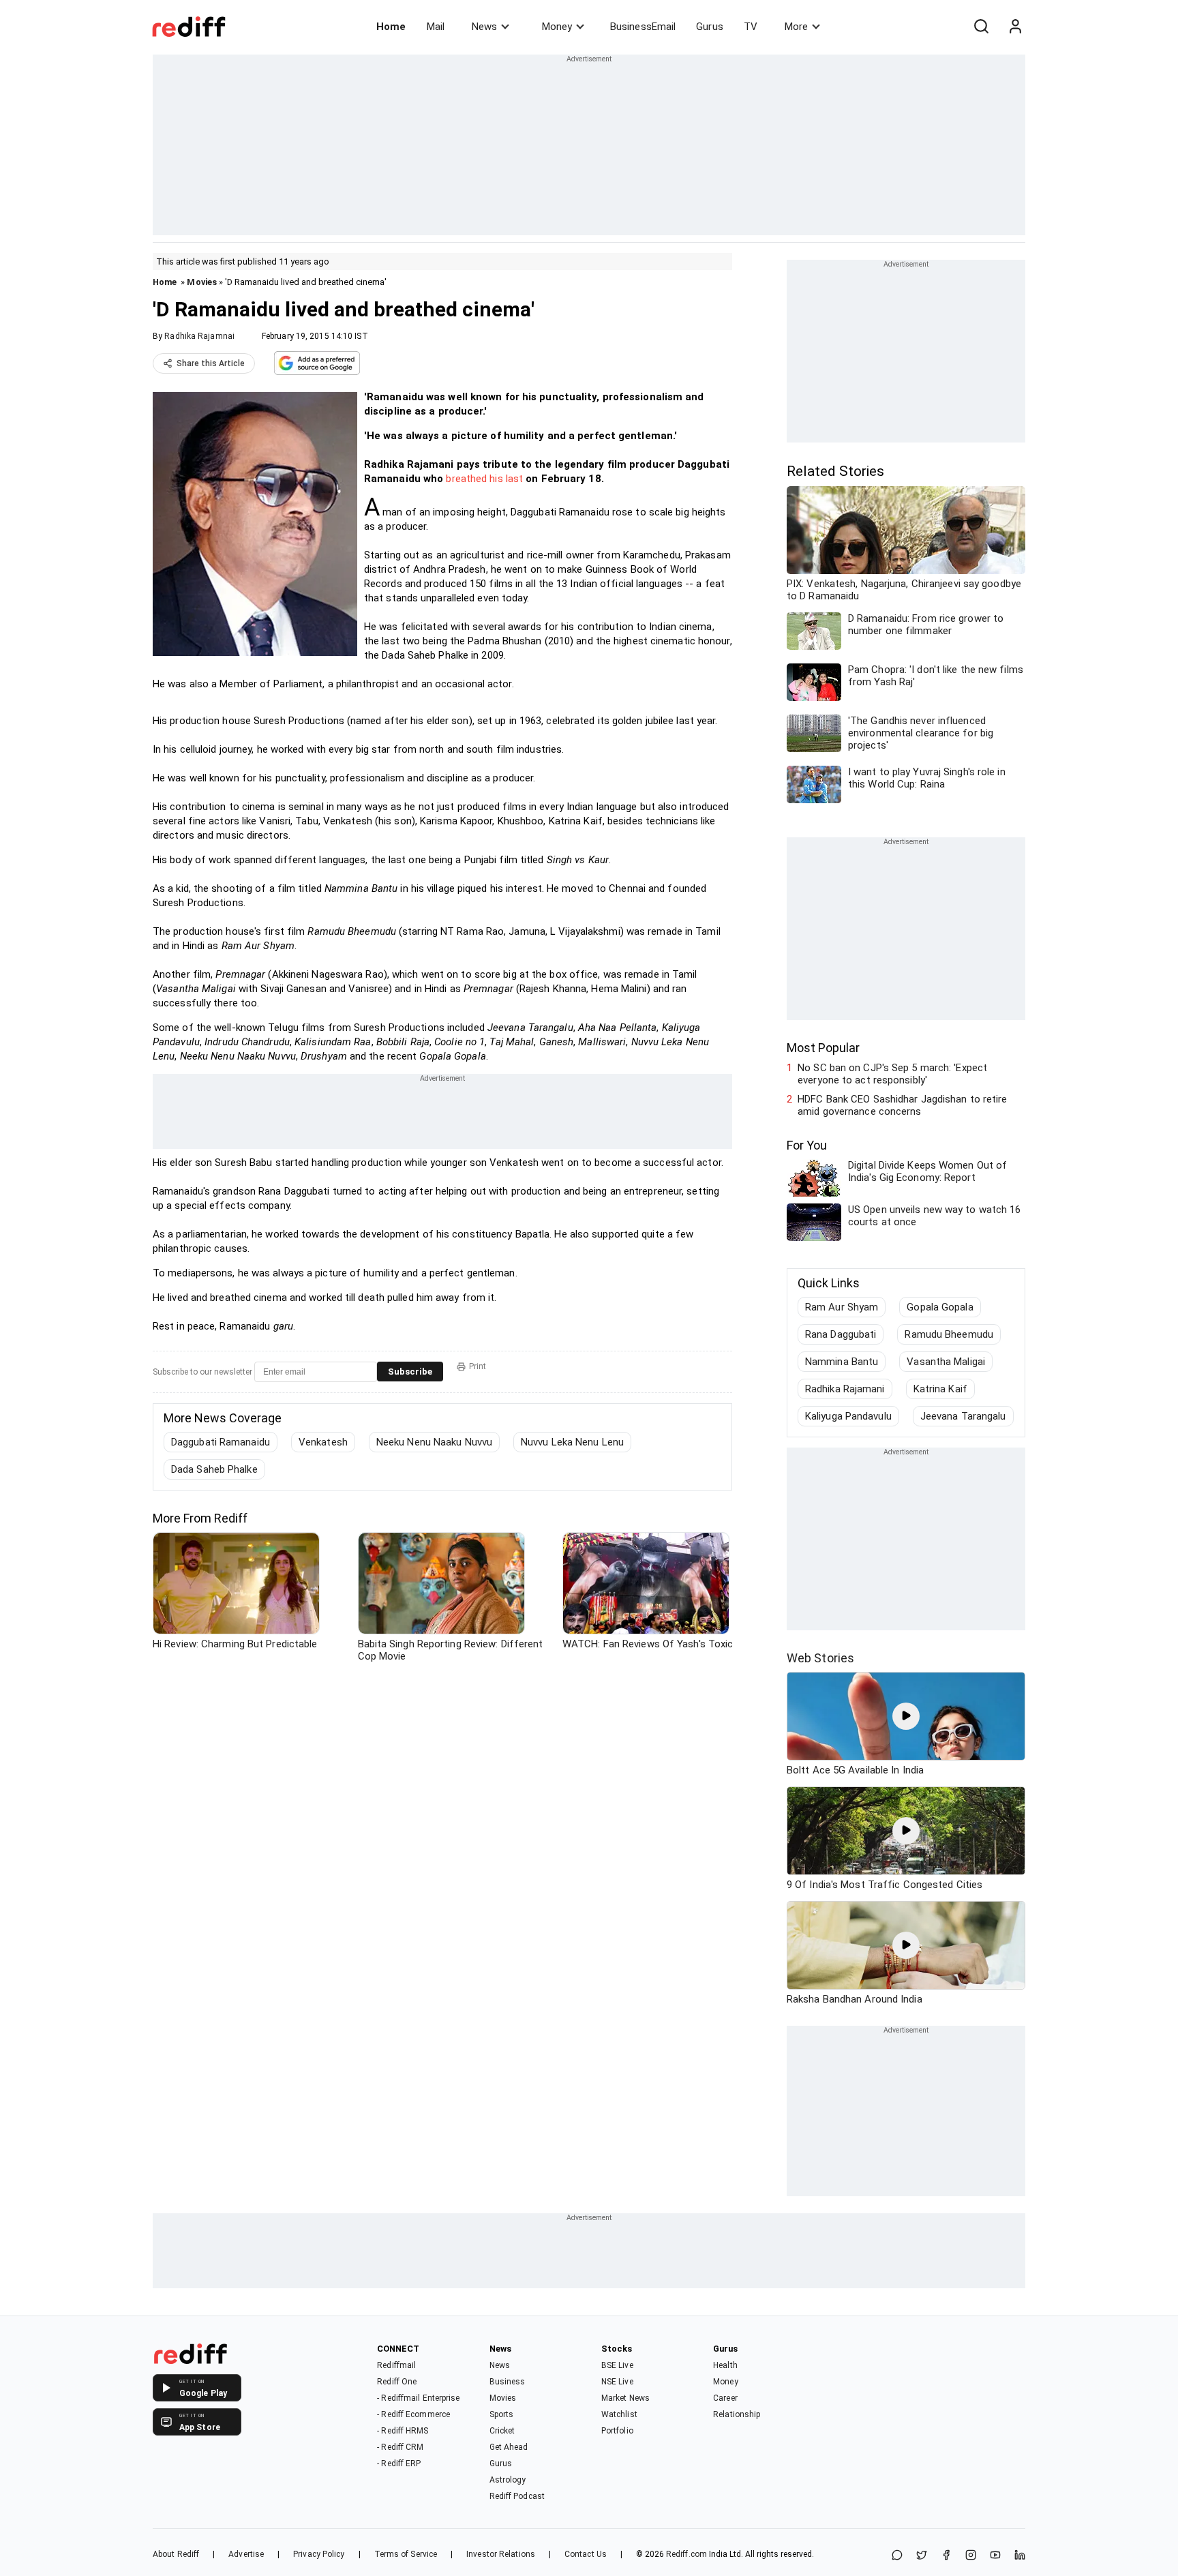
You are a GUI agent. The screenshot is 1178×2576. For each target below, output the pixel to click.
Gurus (710, 27)
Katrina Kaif (940, 1389)
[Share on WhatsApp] (897, 2556)
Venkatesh (323, 1442)
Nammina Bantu (842, 1362)
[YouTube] (995, 2556)
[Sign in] (1015, 27)
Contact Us (586, 2554)
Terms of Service (406, 2554)
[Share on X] (922, 2556)
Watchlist (619, 2414)
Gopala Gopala (940, 1307)
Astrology (508, 2480)
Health (725, 2365)
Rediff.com (686, 2554)
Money (557, 27)
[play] (906, 1716)
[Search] (981, 27)
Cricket (502, 2431)
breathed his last (484, 479)
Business (508, 2382)
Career (725, 2398)
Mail (436, 27)
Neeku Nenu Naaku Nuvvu (434, 1442)
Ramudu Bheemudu (949, 1334)
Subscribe (410, 1372)
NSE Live (617, 2382)
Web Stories (820, 1658)
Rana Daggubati (841, 1334)
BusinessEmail (643, 27)
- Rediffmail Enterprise (418, 2398)
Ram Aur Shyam (842, 1307)
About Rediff (176, 2554)
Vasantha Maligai (946, 1362)
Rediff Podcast (517, 2496)
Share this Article (211, 363)
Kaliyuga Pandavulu (848, 1416)
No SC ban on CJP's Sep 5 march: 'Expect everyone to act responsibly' (892, 1074)
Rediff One (397, 2382)
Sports (502, 2414)
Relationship (737, 2414)
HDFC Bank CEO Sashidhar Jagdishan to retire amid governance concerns (902, 1105)
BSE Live (617, 2365)
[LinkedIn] (1020, 2556)
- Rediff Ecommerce (413, 2414)
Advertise (246, 2554)
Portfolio (617, 2431)
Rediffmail (396, 2365)
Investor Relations (501, 2554)
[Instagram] (971, 2556)
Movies (202, 282)
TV (751, 27)
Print (478, 1366)
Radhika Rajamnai (199, 336)
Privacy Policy (319, 2554)
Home (391, 27)
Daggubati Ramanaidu (221, 1442)
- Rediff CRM (400, 2447)
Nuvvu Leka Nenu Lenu (572, 1442)
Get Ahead (509, 2447)
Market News (625, 2398)
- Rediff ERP (399, 2463)
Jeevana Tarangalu (963, 1416)
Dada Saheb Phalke (214, 1469)
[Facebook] (946, 2556)
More (796, 27)
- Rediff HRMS (403, 2431)
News (484, 27)
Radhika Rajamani (845, 1389)
